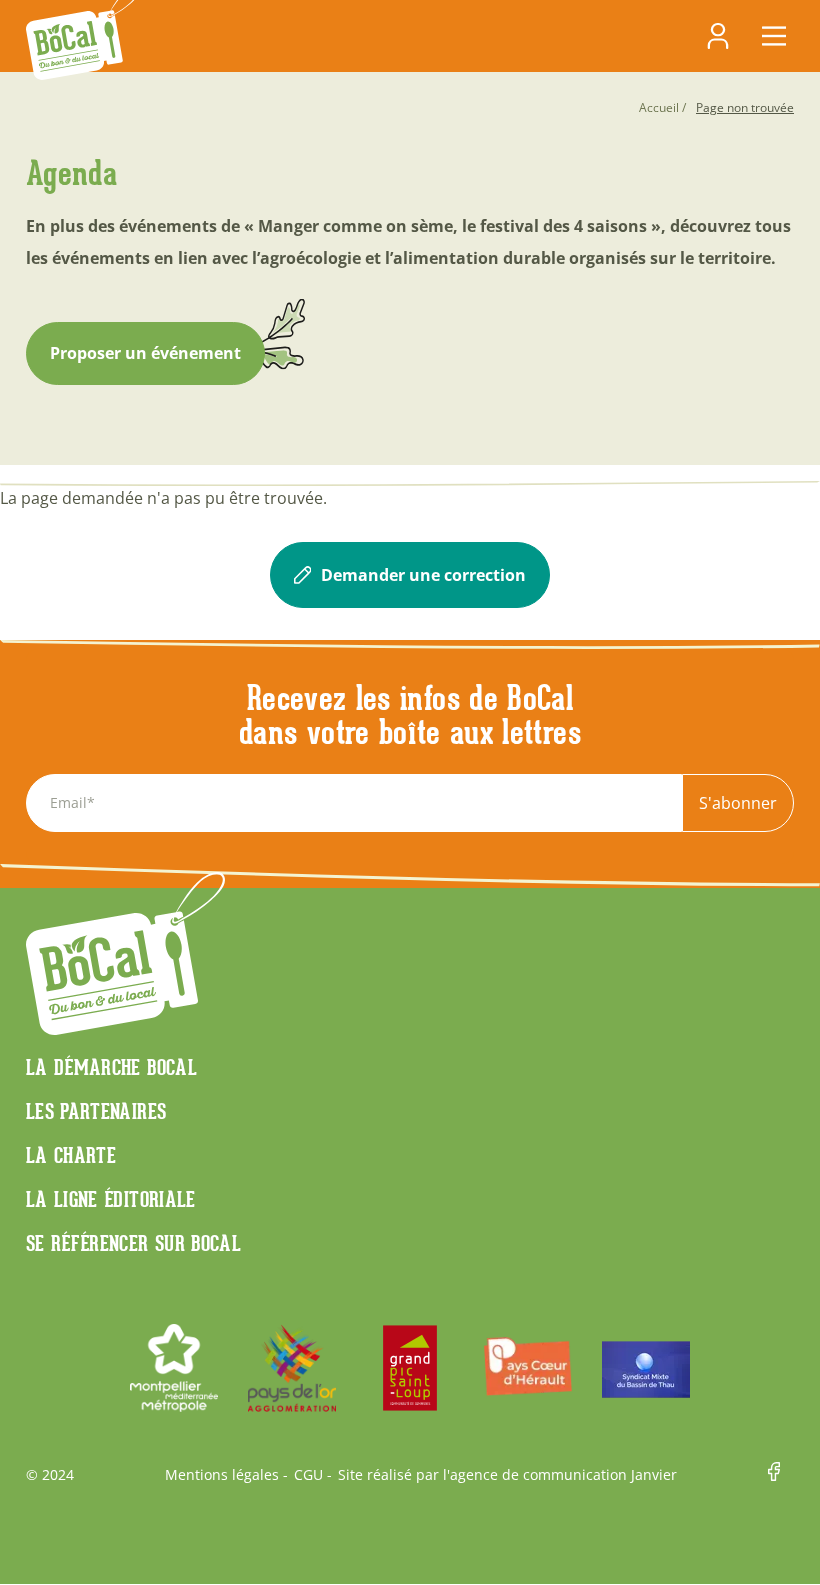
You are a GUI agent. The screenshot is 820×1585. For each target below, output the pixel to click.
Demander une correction (423, 575)
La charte (71, 1155)
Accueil (659, 107)
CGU (308, 1475)
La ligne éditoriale (111, 1199)
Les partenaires (96, 1111)
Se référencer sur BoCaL (133, 1243)
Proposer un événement (145, 353)
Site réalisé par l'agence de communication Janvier (507, 1475)
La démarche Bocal (111, 1067)
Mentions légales (222, 1475)
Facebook (781, 1475)
